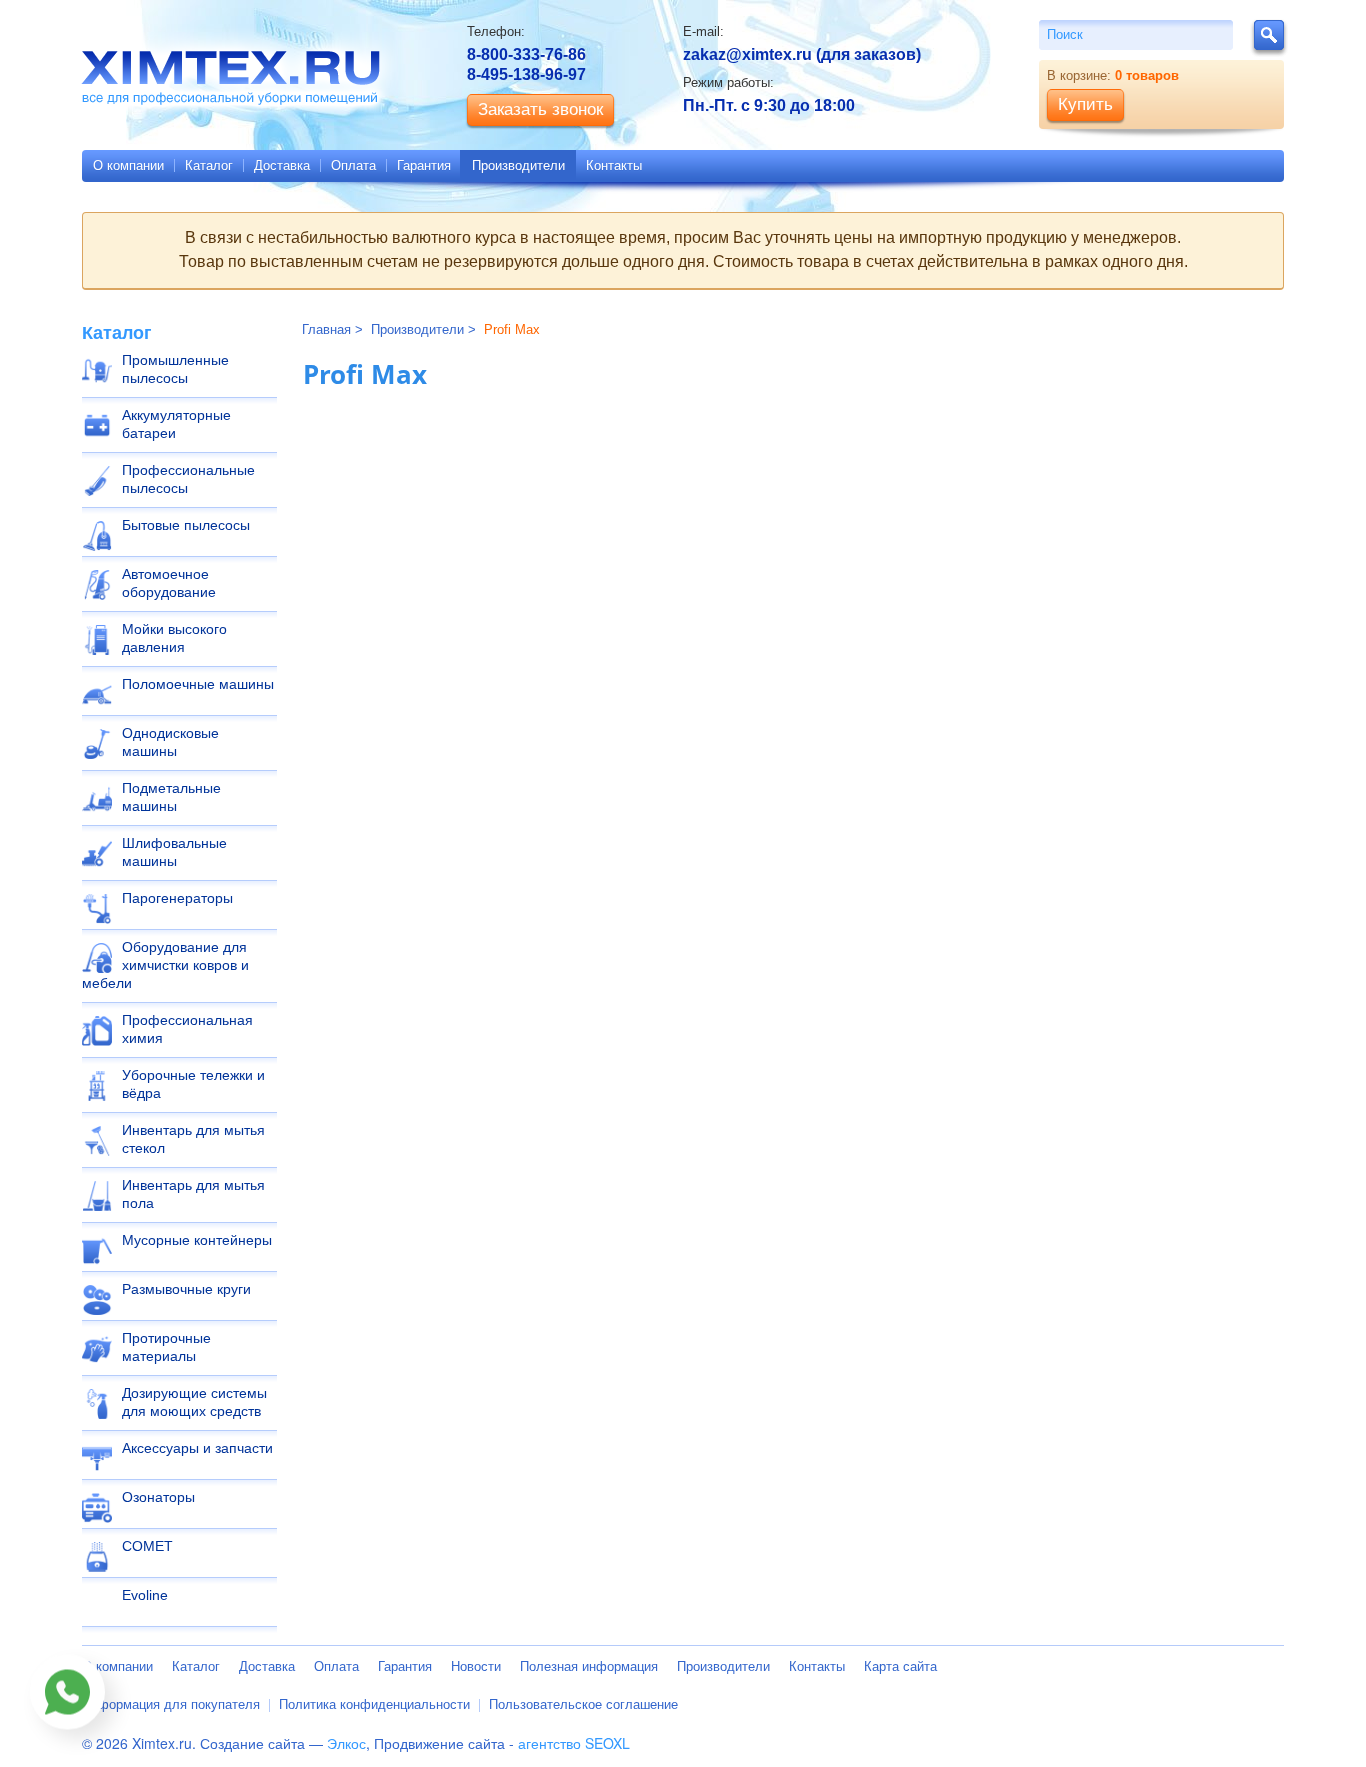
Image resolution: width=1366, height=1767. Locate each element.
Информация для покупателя (171, 1704)
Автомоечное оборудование (169, 583)
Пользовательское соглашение (583, 1704)
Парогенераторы (177, 898)
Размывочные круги (186, 1289)
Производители (518, 165)
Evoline (145, 1595)
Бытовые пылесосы (186, 525)
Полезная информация (589, 1666)
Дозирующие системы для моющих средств (194, 1402)
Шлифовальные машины (174, 852)
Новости (476, 1666)
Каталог (209, 165)
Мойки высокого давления (174, 638)
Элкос (346, 1743)
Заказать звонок (540, 109)
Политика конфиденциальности (374, 1704)
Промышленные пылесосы (175, 369)
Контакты (614, 165)
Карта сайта (900, 1666)
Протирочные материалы (166, 1347)
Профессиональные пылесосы (188, 479)
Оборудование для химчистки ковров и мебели (165, 965)
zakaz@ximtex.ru (747, 54)
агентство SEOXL (574, 1743)
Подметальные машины (171, 797)
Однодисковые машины (170, 742)
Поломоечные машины (198, 684)
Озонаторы (158, 1497)
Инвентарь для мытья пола (193, 1194)
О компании (128, 165)
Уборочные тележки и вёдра (193, 1084)
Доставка (282, 165)
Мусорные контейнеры (197, 1240)
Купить (1085, 104)
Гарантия (424, 165)
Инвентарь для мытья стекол (193, 1139)
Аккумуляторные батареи (176, 424)
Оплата (353, 165)
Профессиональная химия (187, 1029)
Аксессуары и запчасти (197, 1448)
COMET (147, 1546)
